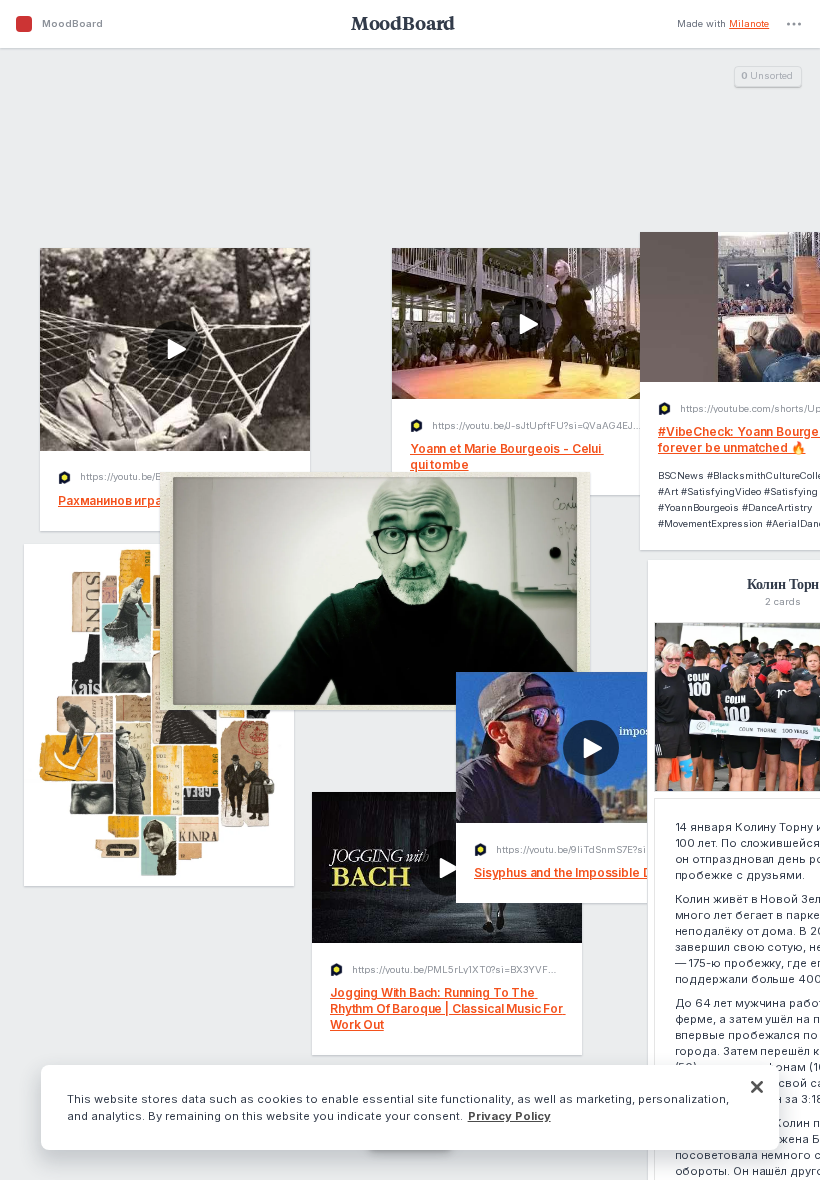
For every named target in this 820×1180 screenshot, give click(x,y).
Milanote (749, 24)
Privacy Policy (509, 1116)
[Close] (757, 1087)
